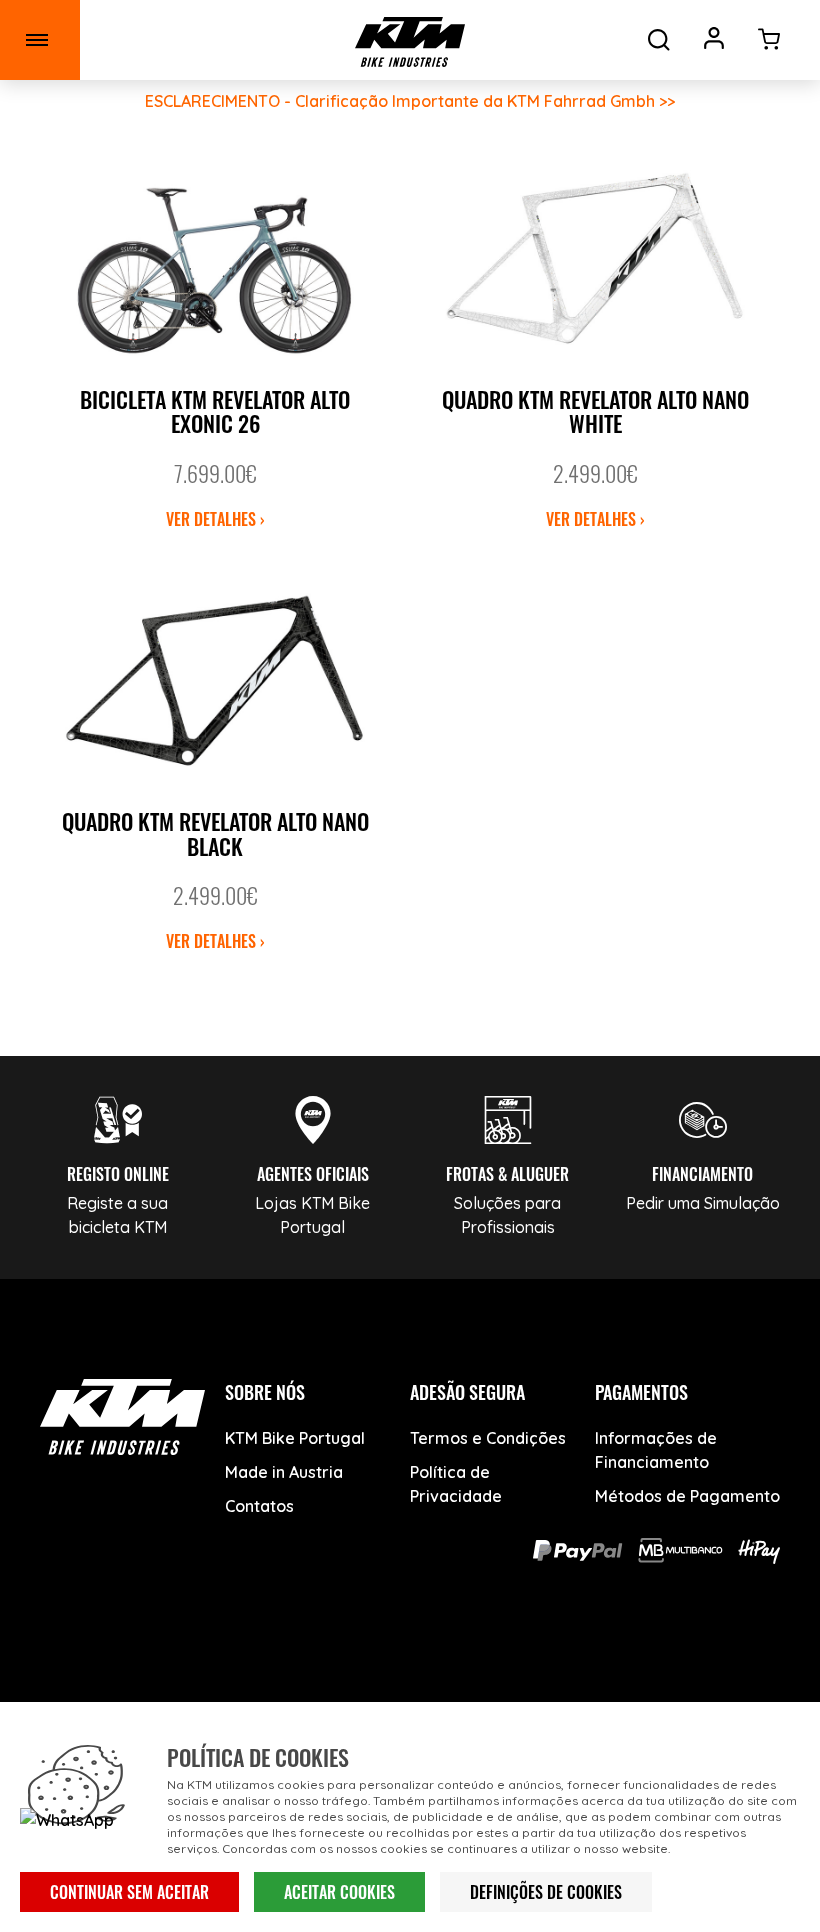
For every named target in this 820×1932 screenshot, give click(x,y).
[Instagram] (410, 1666)
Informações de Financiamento (656, 1450)
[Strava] (560, 1666)
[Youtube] (335, 1666)
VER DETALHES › (215, 519)
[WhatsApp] (485, 1666)
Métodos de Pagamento (687, 1496)
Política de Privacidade (456, 1484)
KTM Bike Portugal (295, 1438)
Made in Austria (284, 1472)
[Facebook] (260, 1666)
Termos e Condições (488, 1438)
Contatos (259, 1506)
